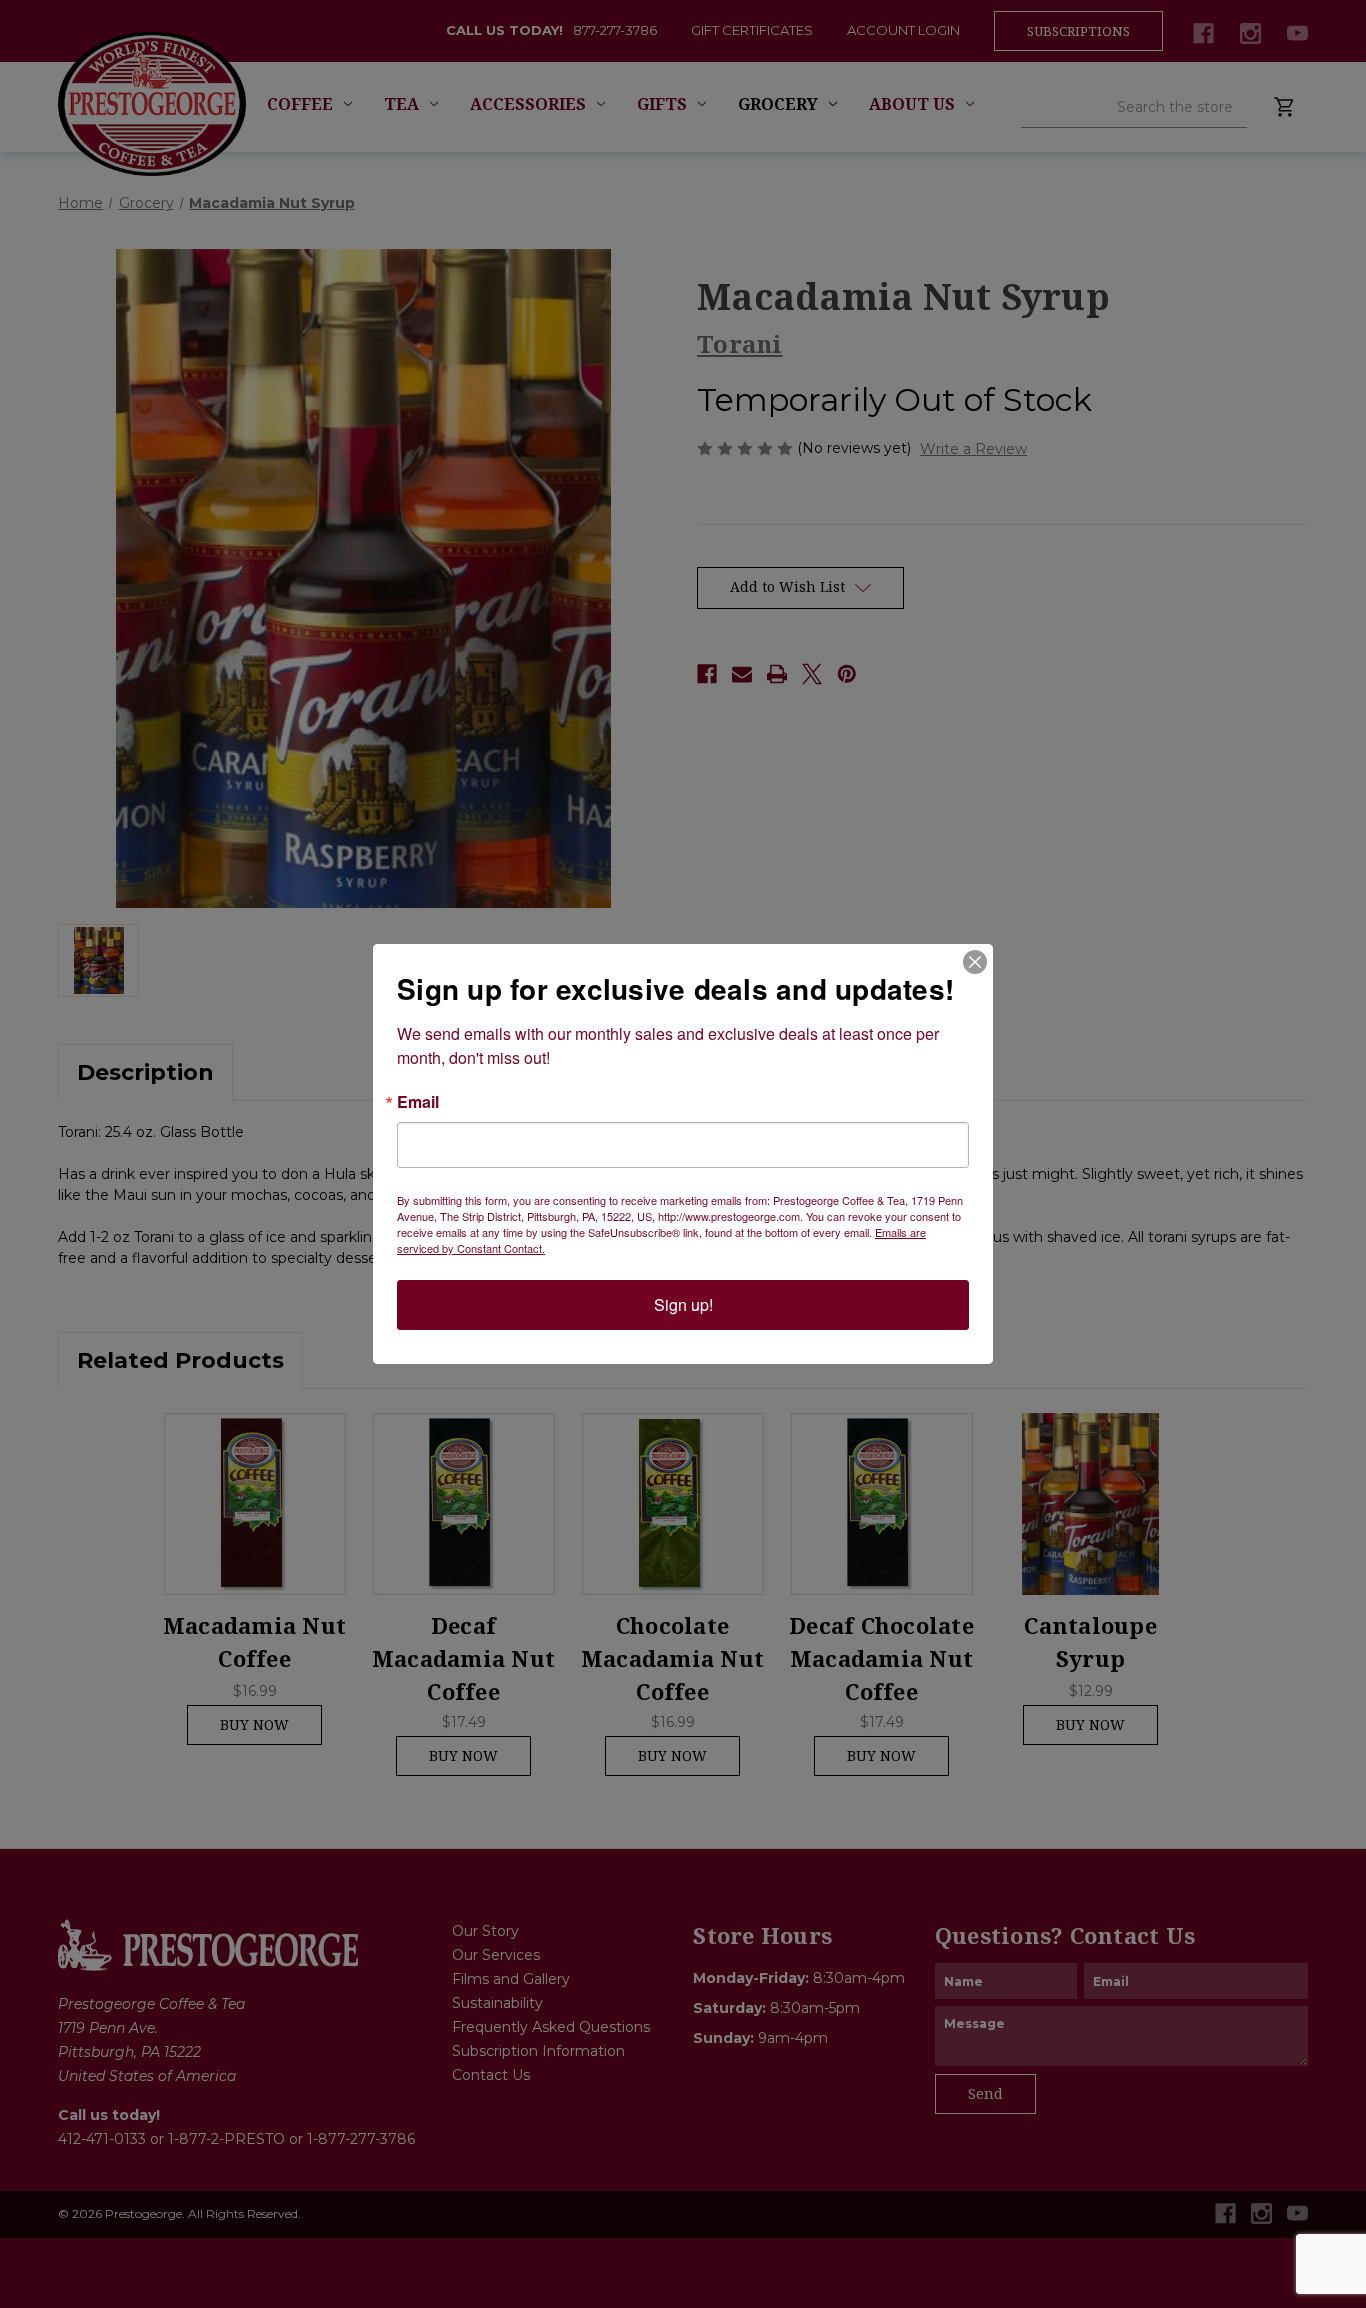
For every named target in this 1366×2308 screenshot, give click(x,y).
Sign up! (683, 1304)
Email (418, 1102)
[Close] (975, 962)
